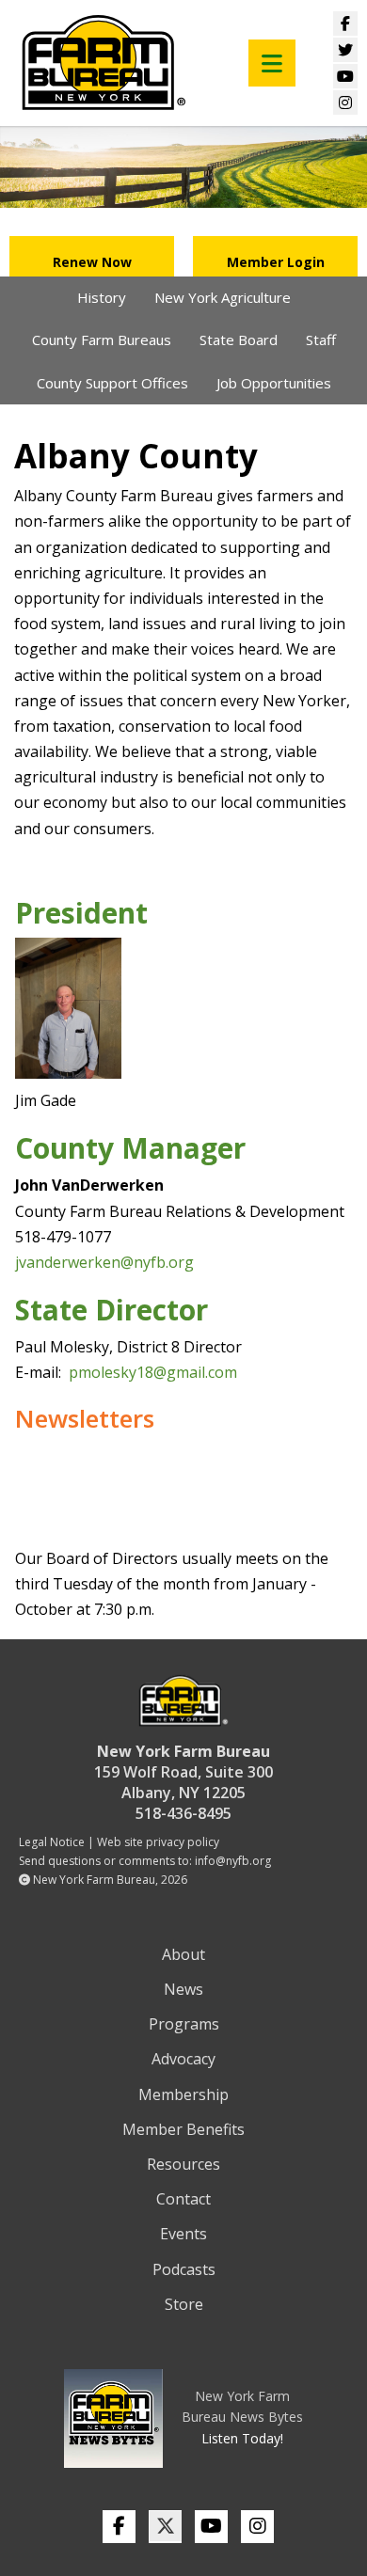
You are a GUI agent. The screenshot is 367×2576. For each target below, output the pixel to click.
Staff (321, 340)
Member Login (276, 262)
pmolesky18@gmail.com (153, 1372)
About (183, 1954)
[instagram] (257, 2527)
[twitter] (165, 2527)
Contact (183, 2199)
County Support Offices (112, 383)
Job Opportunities (274, 383)
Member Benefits (183, 2129)
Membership (183, 2094)
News (183, 1989)
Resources (183, 2164)
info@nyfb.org (233, 1861)
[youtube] (211, 2527)
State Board (239, 340)
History (102, 297)
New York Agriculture (223, 297)
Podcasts (184, 2269)
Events (183, 2234)
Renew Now (92, 262)
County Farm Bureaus (102, 340)
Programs (184, 2024)
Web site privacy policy (158, 1842)
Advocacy (183, 2059)
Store (184, 2304)
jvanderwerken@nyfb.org (104, 1262)
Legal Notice (52, 1842)
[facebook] (119, 2527)
